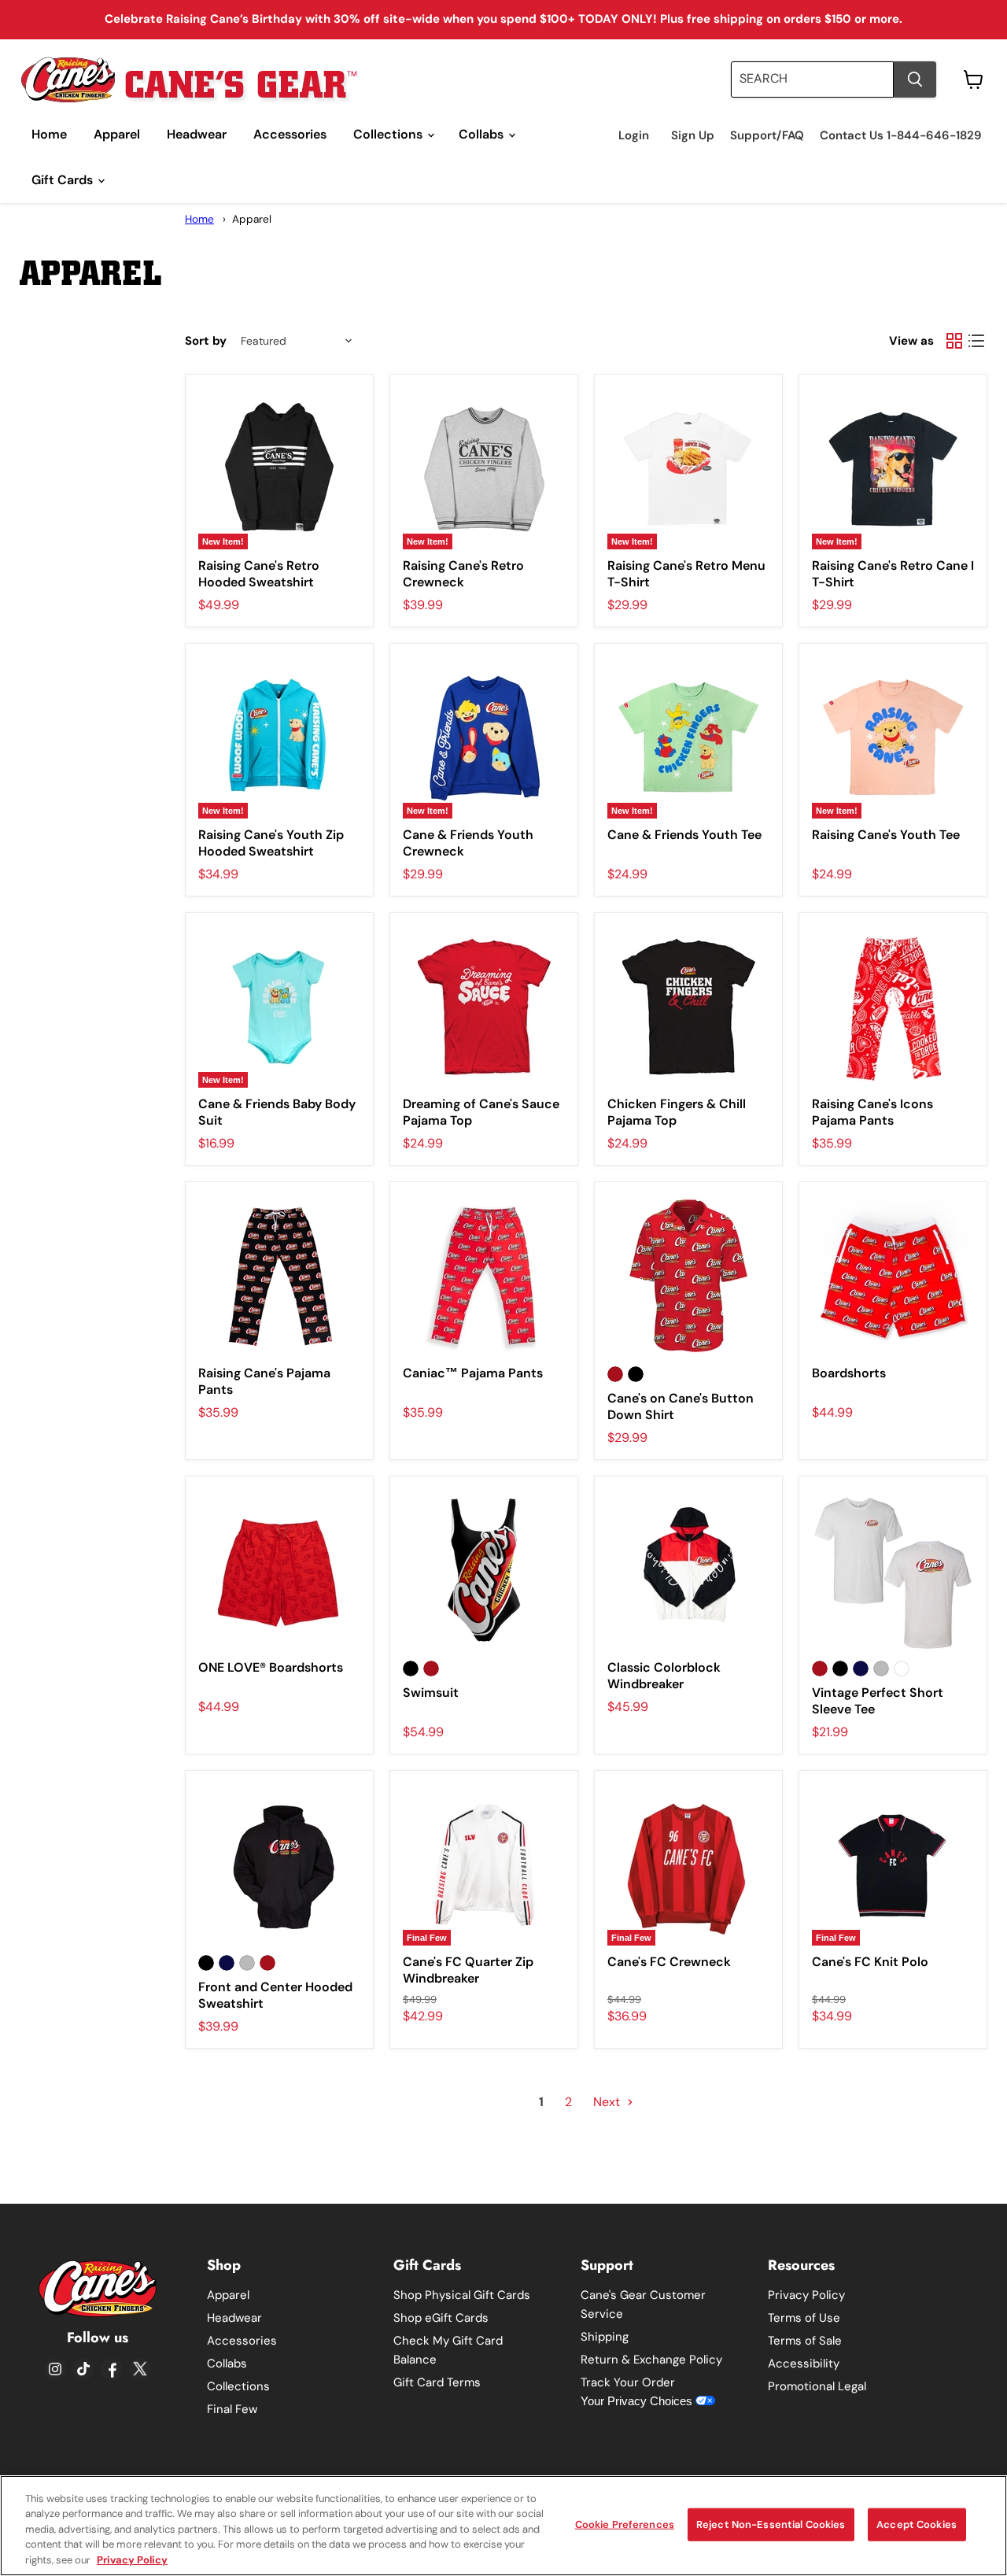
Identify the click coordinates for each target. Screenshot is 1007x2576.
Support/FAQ (767, 136)
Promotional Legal (817, 2386)
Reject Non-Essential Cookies (771, 2524)
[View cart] (974, 79)
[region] (503, 2526)
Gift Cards (64, 180)
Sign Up (693, 136)
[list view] (976, 341)
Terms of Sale (805, 2341)
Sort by (206, 341)
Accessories (290, 134)
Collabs (483, 134)
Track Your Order (628, 2382)
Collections (389, 134)
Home (49, 134)
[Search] (915, 79)
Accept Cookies (917, 2524)
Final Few (232, 2409)
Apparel (117, 134)
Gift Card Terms (437, 2382)
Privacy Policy (806, 2295)
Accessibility (804, 2363)
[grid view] (954, 341)
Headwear (197, 134)
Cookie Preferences (625, 2524)
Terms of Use (804, 2318)
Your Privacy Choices (638, 2401)
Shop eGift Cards (441, 2318)
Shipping (605, 2337)
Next (608, 2102)
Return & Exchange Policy (651, 2360)
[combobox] (812, 79)
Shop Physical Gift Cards (462, 2295)
